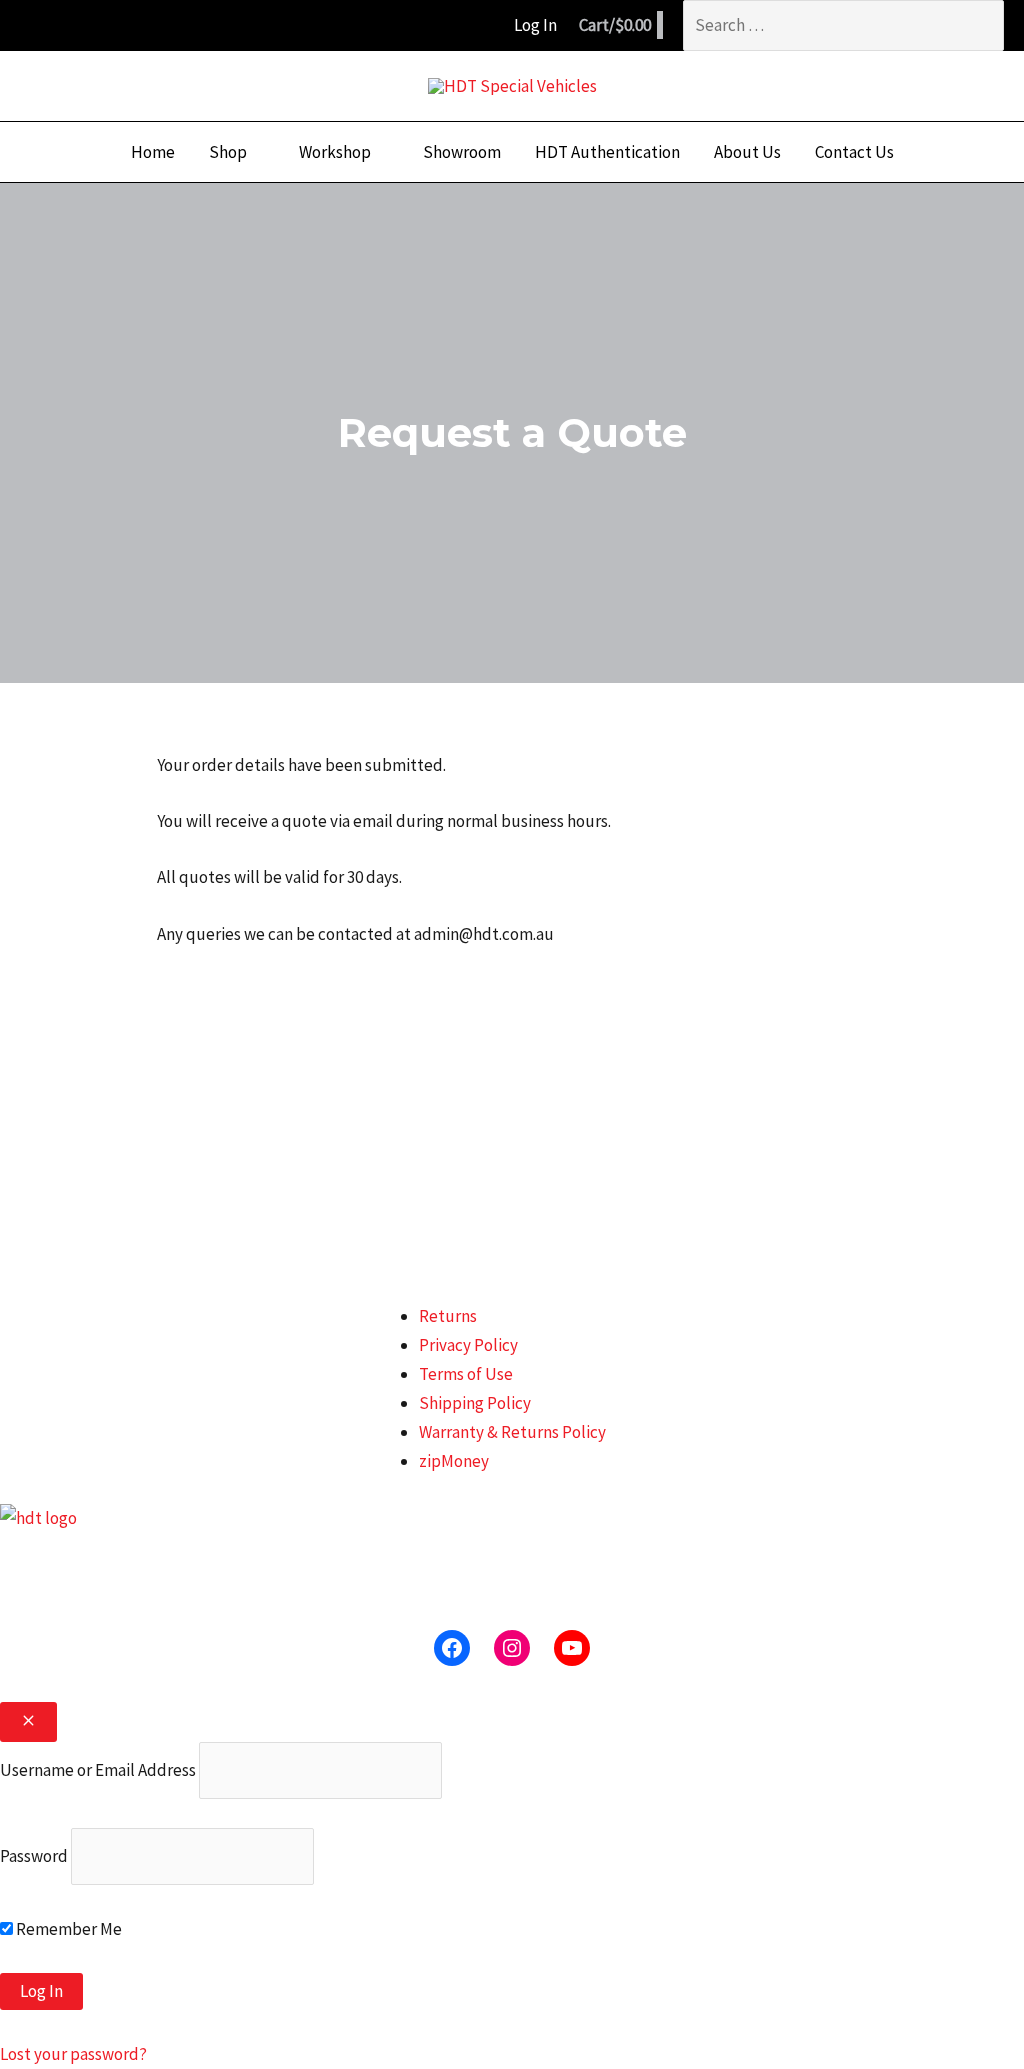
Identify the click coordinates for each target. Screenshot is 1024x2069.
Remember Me (67, 1929)
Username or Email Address (98, 1770)
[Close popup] (28, 1722)
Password (34, 1856)
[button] (256, 152)
